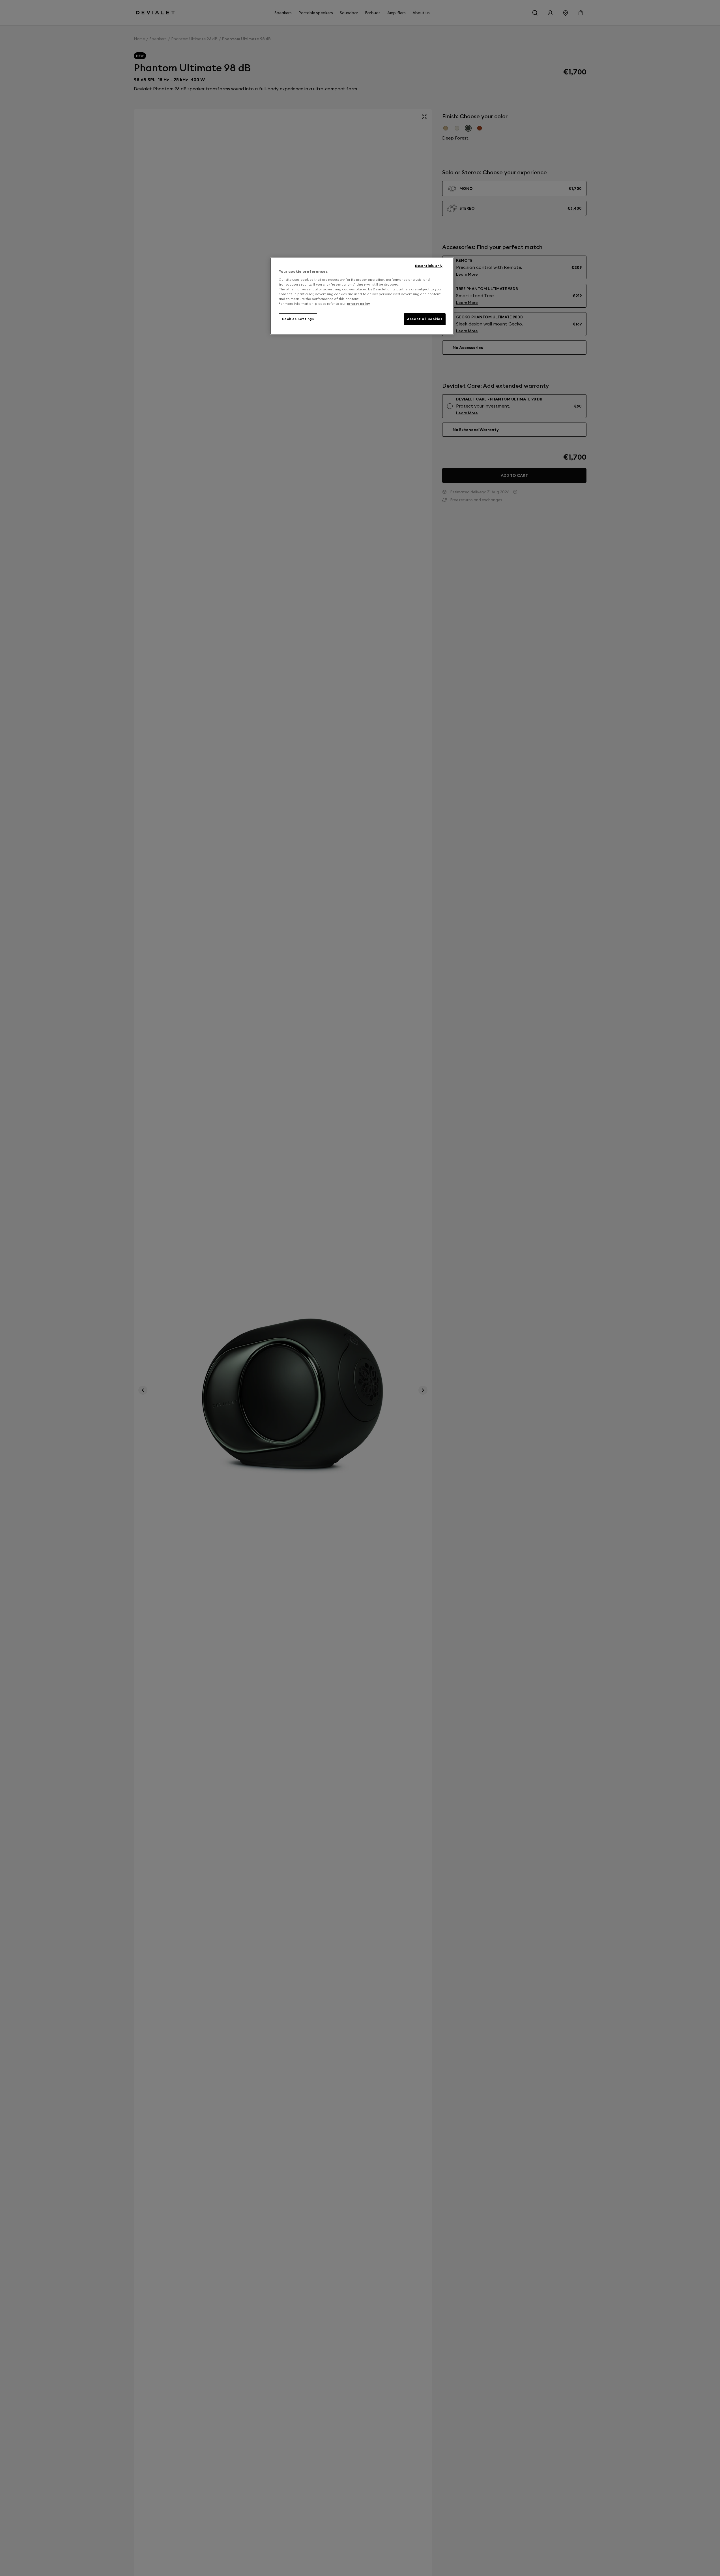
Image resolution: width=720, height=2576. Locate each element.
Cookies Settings (298, 319)
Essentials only (429, 266)
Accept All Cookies (425, 319)
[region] (362, 296)
